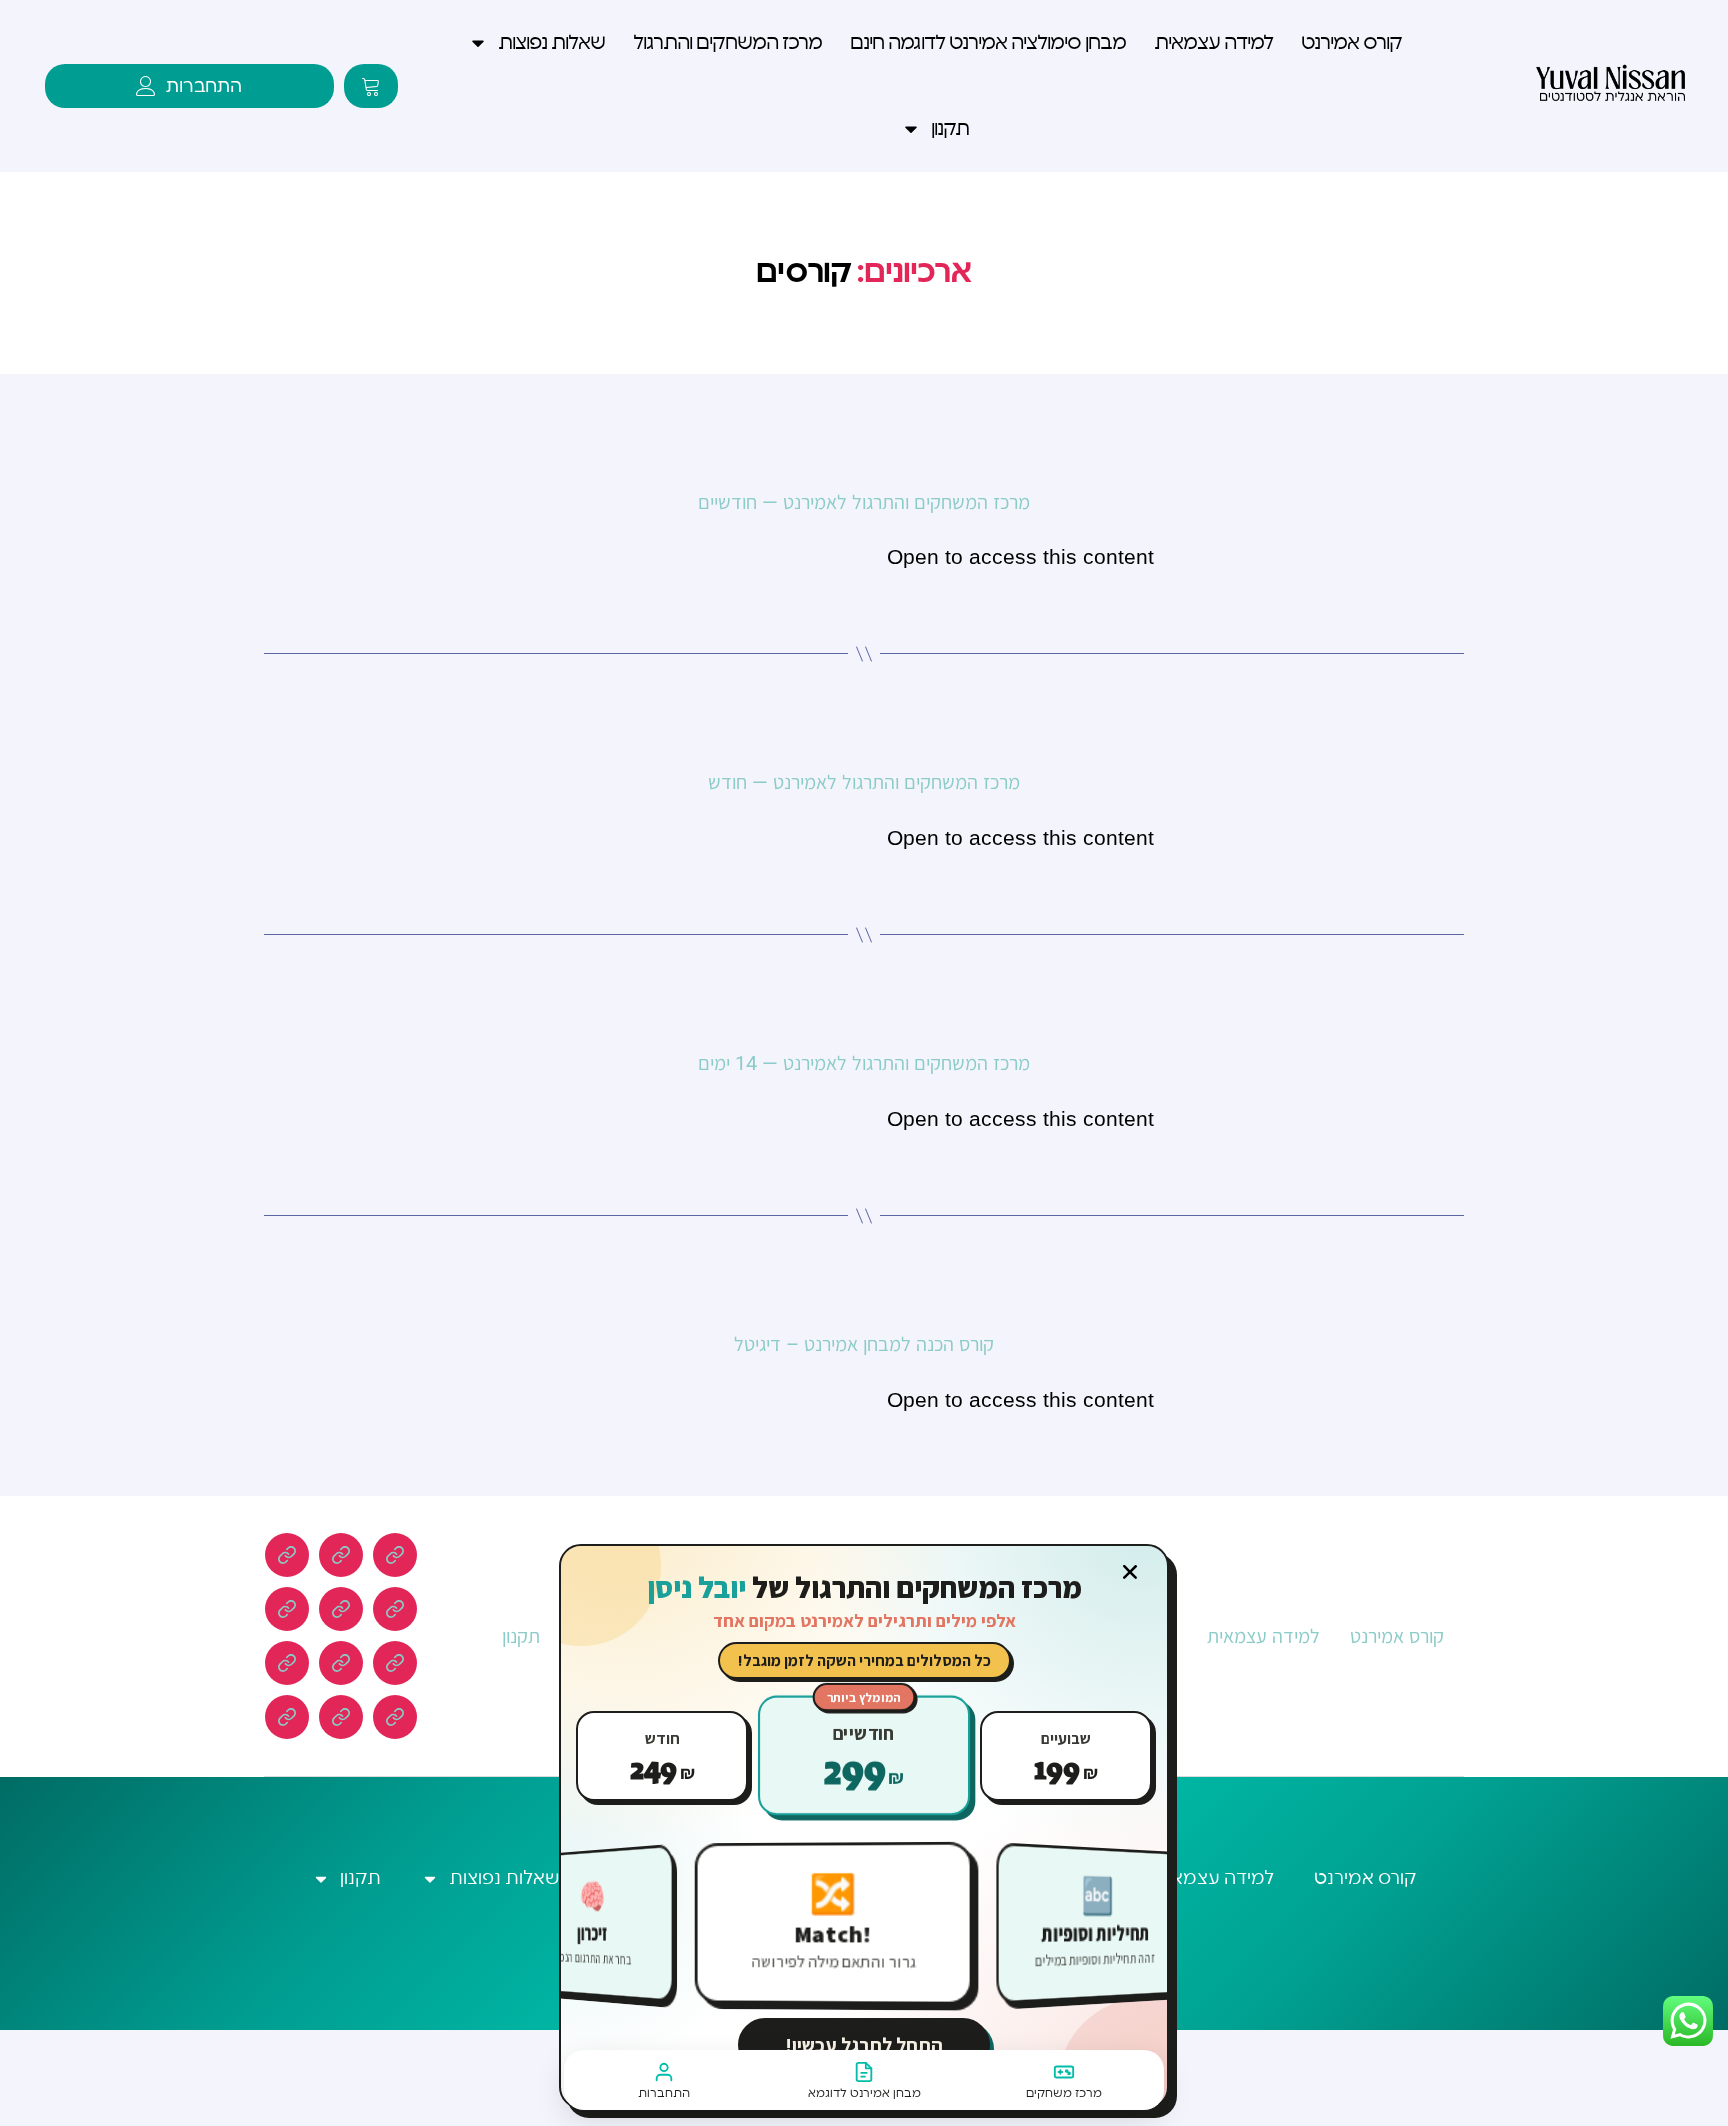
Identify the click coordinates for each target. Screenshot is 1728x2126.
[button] (1130, 1572)
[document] (864, 1063)
